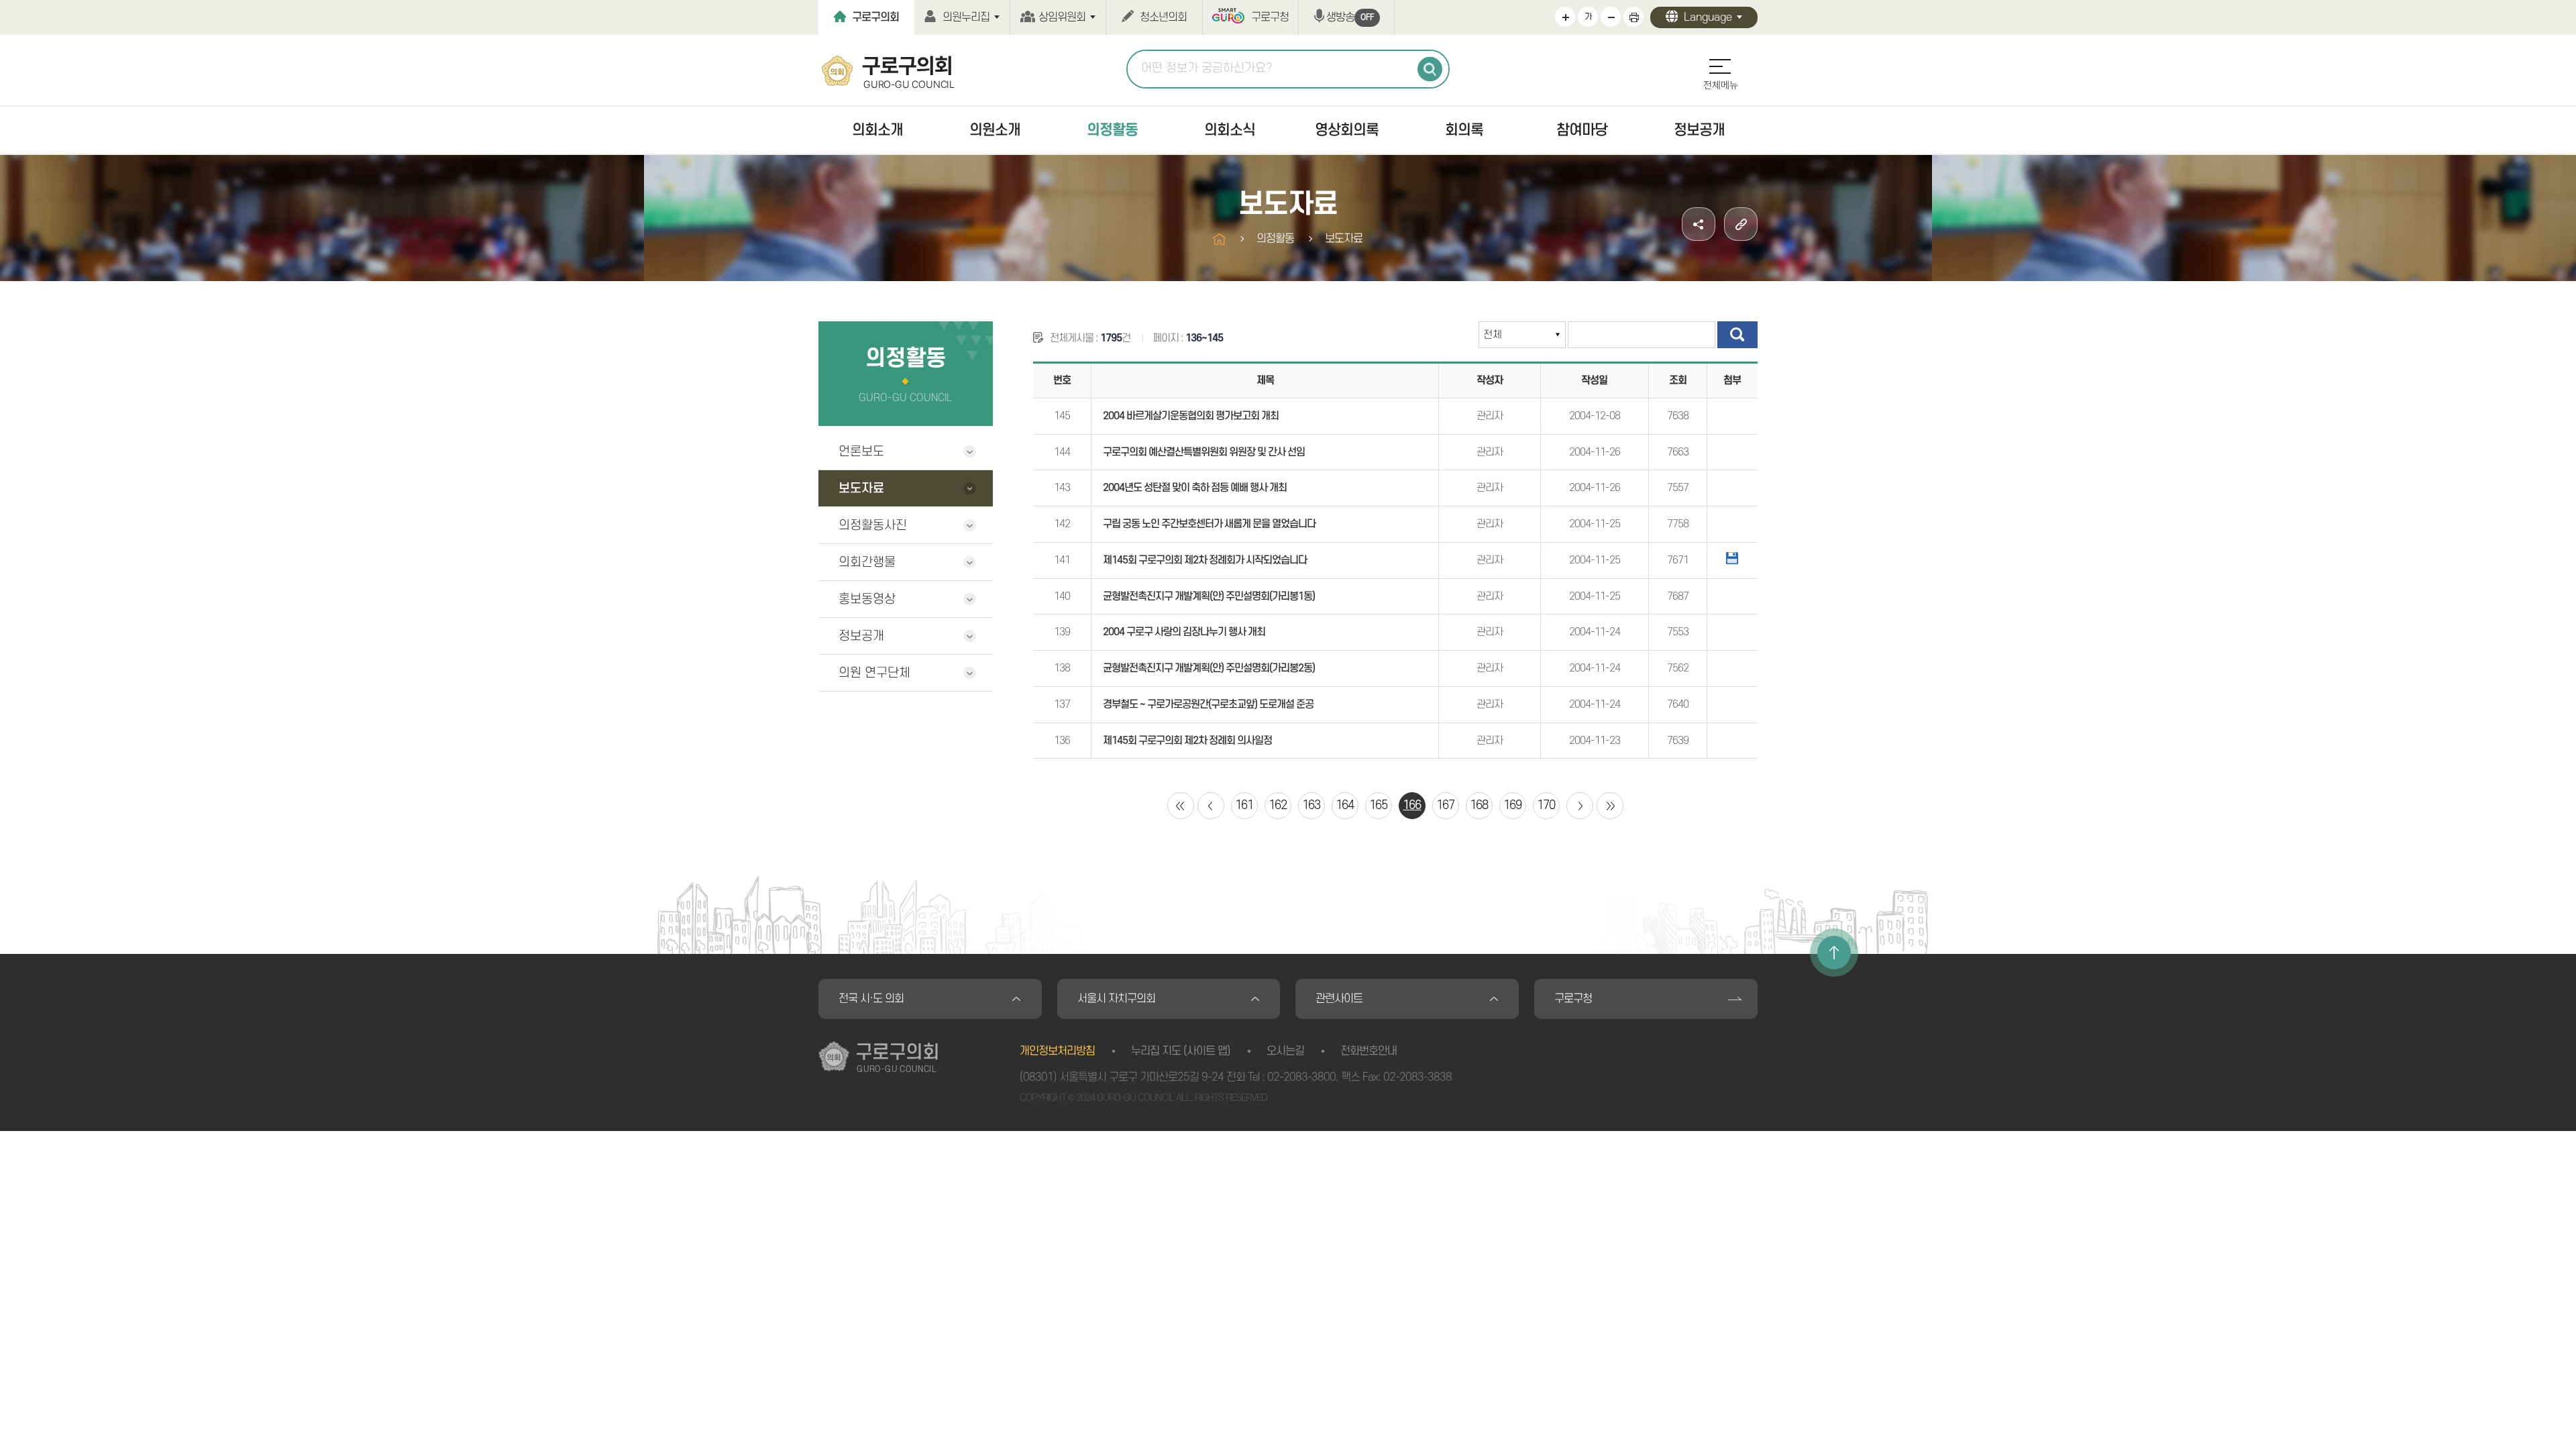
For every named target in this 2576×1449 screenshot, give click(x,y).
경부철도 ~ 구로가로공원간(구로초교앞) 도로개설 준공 (1208, 704)
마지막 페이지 (1610, 806)
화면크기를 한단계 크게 (1565, 17)
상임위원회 (1062, 17)
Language (1708, 17)
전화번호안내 (1368, 1051)
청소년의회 (1163, 17)
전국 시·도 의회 (871, 999)
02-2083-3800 (1301, 1077)
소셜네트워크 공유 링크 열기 (1699, 224)
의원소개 (995, 130)
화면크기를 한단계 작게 (1611, 17)
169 (1512, 805)
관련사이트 (1339, 999)
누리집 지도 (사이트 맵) (1181, 1051)
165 (1378, 805)
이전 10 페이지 (1211, 806)
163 (1311, 805)
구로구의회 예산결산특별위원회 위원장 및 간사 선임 (1204, 452)
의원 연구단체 (874, 673)
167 (1445, 805)
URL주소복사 (1741, 224)
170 (1546, 805)
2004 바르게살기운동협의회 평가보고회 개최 (1191, 416)
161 (1244, 805)
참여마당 (1582, 130)
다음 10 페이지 (1580, 806)
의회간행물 (867, 562)
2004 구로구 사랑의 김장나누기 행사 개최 (1184, 632)
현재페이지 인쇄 (1633, 17)
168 (1479, 805)
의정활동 (1112, 130)
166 (1412, 805)
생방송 (1350, 17)
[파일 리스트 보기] (1732, 558)
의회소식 (1230, 130)
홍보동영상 (867, 599)
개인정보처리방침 (1057, 1051)
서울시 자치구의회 (1116, 999)
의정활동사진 (873, 526)
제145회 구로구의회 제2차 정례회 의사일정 (1187, 741)
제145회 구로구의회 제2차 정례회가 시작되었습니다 (1205, 560)
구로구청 (1270, 17)
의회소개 (877, 130)
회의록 (1464, 130)
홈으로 (1219, 239)
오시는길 (1285, 1051)
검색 (1430, 69)
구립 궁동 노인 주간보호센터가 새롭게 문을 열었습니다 (1209, 524)
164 (1345, 805)
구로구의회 (875, 17)
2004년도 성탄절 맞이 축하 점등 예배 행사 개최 (1195, 488)
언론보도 (861, 452)
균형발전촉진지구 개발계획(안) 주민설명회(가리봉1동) (1209, 596)
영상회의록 (1347, 130)
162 (1278, 805)
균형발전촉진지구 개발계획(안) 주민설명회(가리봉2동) (1209, 668)
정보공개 (1699, 130)
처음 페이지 (1181, 806)
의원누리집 (966, 17)
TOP (1834, 953)
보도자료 (861, 489)
